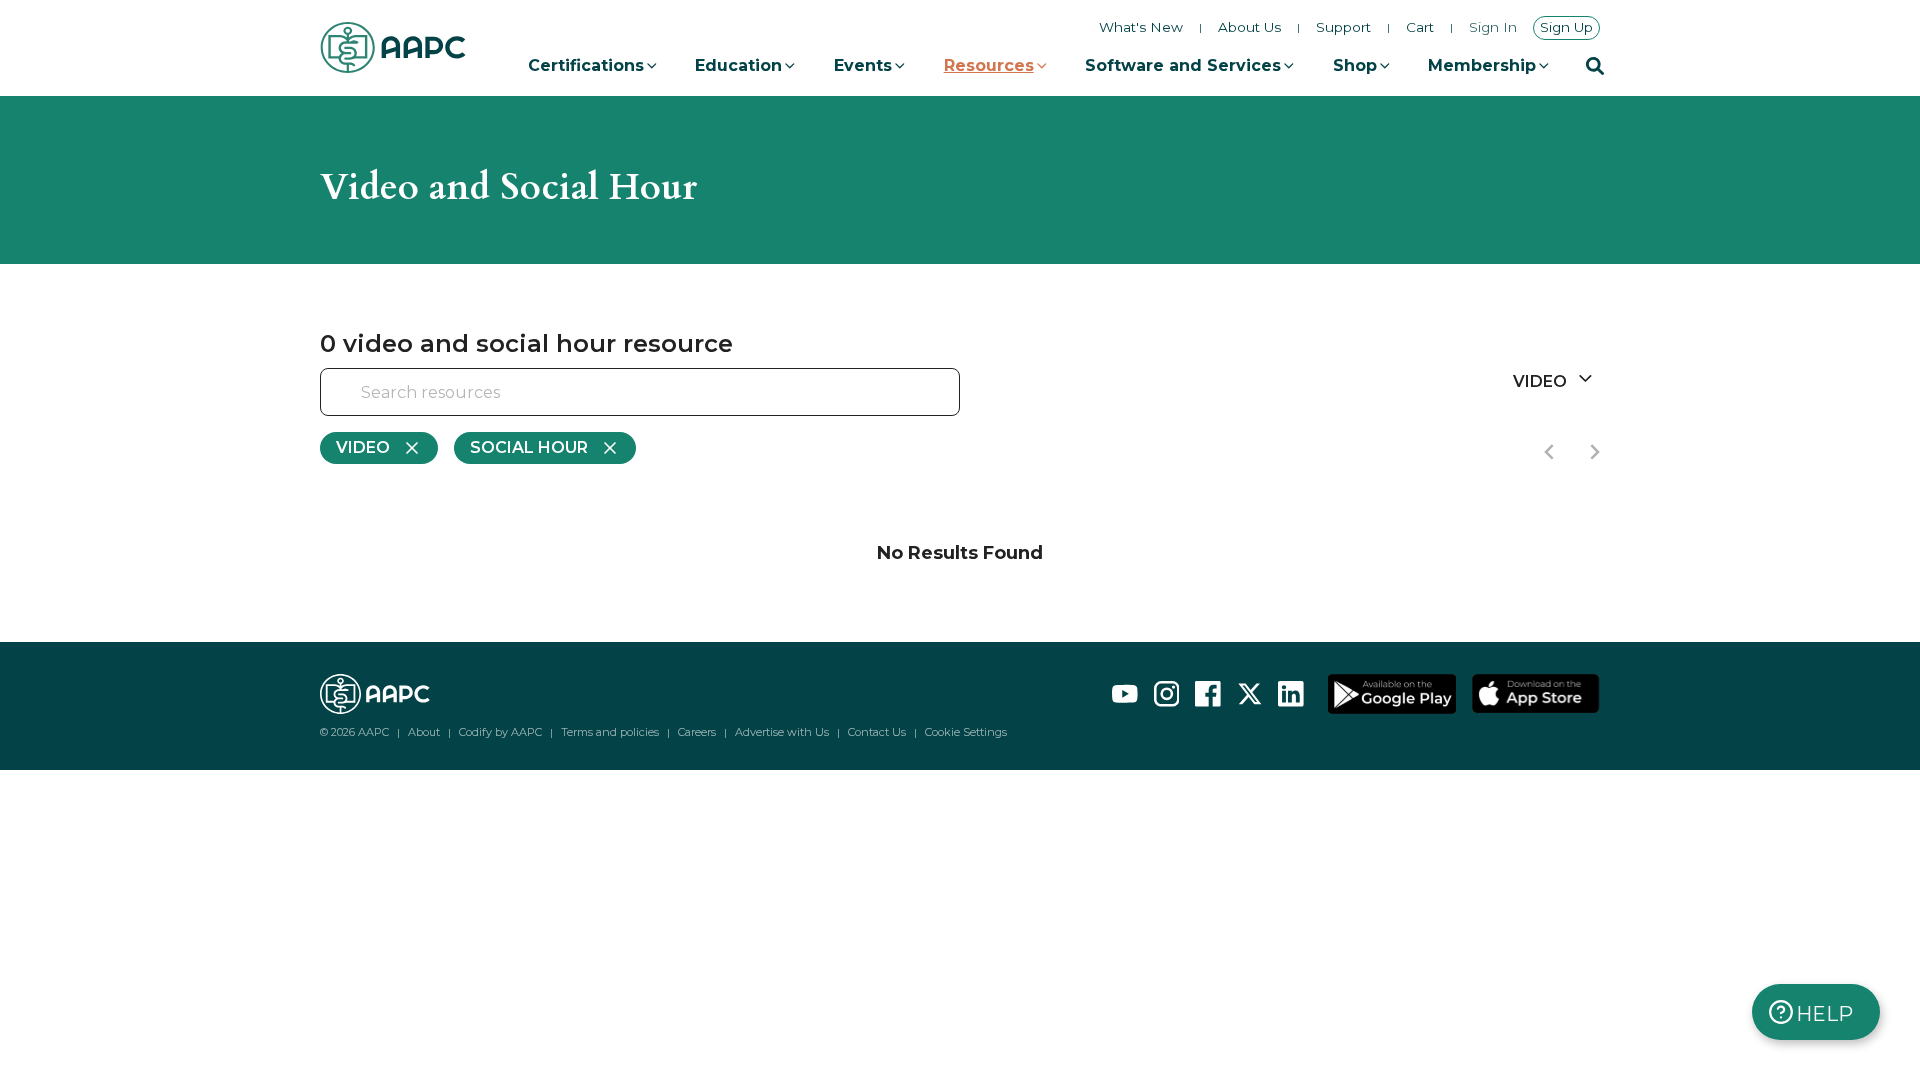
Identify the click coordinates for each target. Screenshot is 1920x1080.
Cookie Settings (966, 732)
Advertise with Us (782, 732)
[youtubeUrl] (1125, 694)
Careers (697, 732)
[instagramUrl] (1167, 694)
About (424, 732)
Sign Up (1566, 27)
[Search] (1595, 66)
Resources (989, 65)
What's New (1141, 27)
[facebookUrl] (1208, 694)
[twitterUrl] (1250, 694)
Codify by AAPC (500, 732)
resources (429, 104)
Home (342, 104)
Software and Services (1183, 65)
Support (1343, 28)
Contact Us (877, 732)
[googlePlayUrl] (1392, 694)
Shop (1355, 65)
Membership (1482, 65)
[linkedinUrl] (1291, 694)
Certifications (586, 65)
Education (738, 65)
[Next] (1594, 452)
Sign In (1493, 28)
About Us (1249, 28)
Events (863, 65)
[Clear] (910, 394)
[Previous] (1550, 452)
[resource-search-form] (640, 392)
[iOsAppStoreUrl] (1536, 694)
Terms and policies (610, 732)
